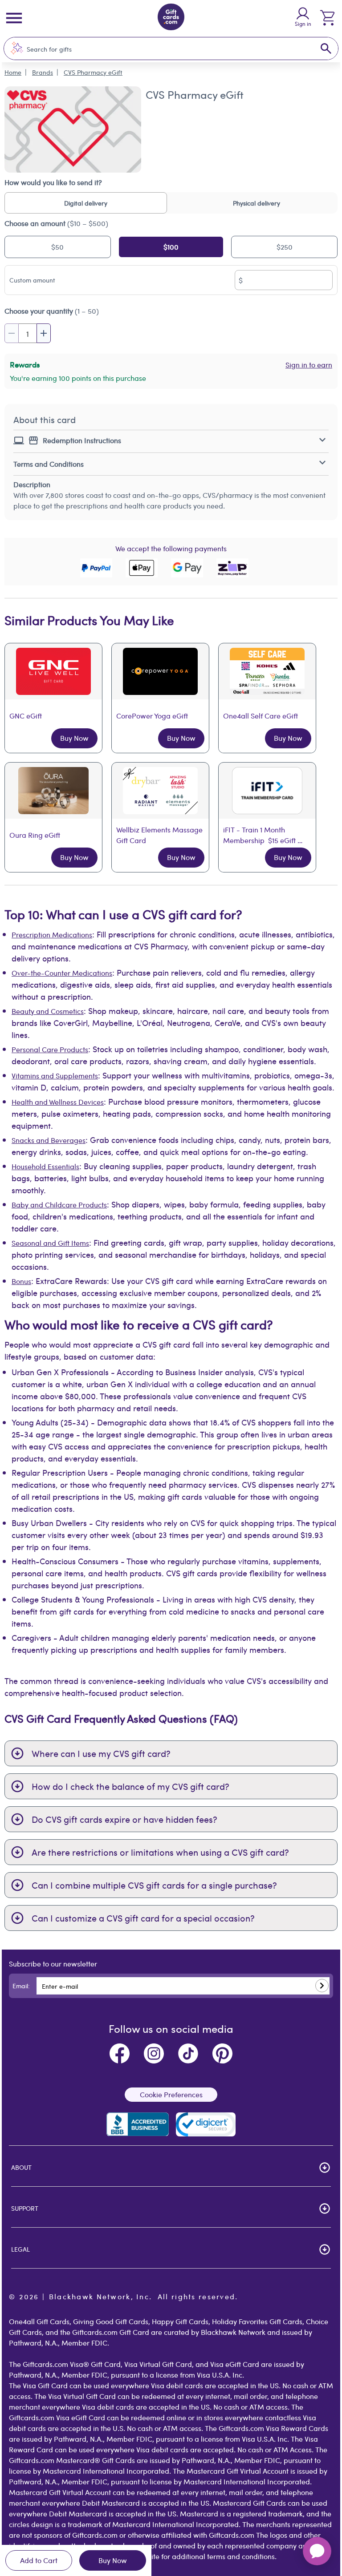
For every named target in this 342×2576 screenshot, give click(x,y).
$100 (171, 247)
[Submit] (322, 1986)
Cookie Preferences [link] (171, 2094)
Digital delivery (86, 203)
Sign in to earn (309, 365)
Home (13, 72)
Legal (20, 2249)
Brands (43, 72)
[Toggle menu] (14, 18)
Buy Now (113, 2560)
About (21, 2167)
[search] (326, 48)
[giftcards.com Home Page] (171, 18)
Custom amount (32, 280)
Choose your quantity (52, 311)
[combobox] (162, 49)
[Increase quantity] (44, 333)
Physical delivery (256, 203)
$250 (285, 247)
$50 (57, 247)
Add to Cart (39, 2560)
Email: (21, 1986)
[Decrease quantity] (12, 333)
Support (25, 2208)
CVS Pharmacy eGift (93, 72)
